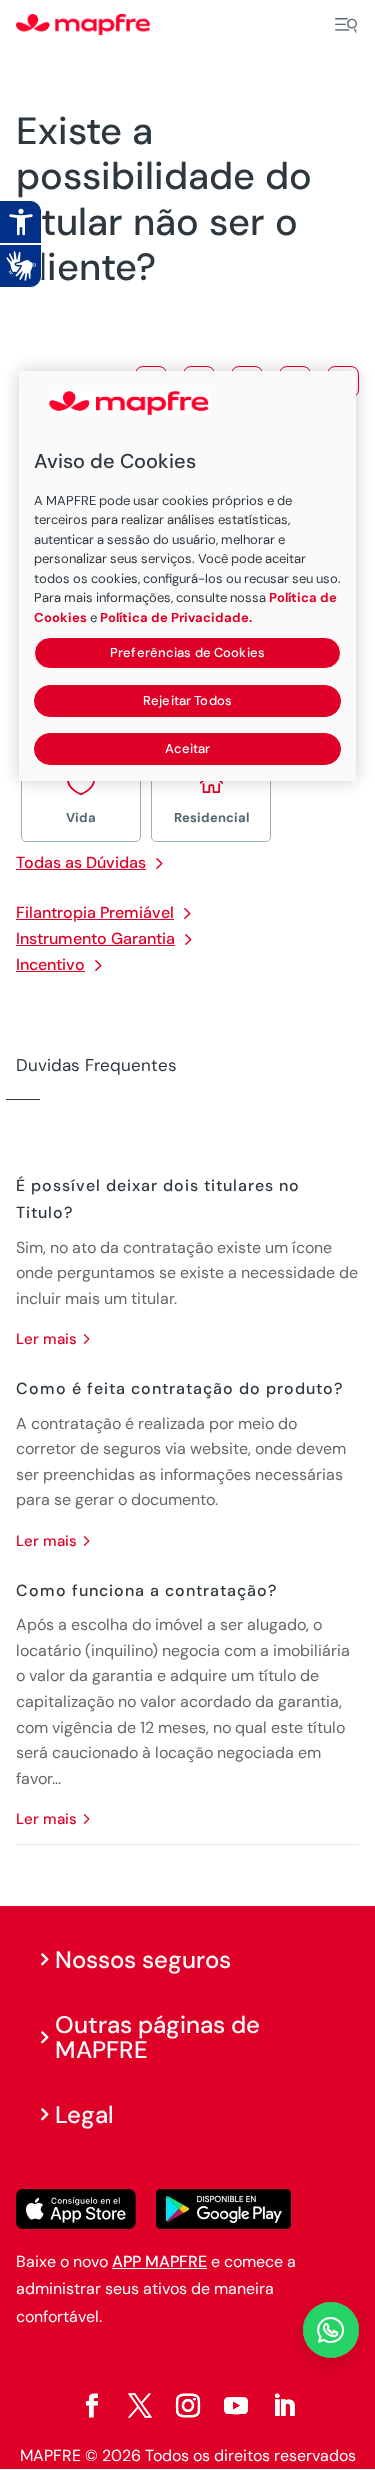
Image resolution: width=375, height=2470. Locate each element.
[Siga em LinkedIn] (284, 2406)
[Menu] (346, 25)
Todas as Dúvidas (81, 862)
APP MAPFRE (159, 2261)
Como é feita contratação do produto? (179, 1388)
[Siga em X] (140, 2406)
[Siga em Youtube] (236, 2406)
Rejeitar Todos (187, 700)
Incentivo (50, 964)
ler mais (46, 1339)
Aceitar (188, 748)
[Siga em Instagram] (188, 2406)
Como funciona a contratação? (146, 1590)
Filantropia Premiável (95, 912)
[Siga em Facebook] (92, 2406)
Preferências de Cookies (187, 652)
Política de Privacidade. (176, 617)
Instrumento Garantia (95, 938)
